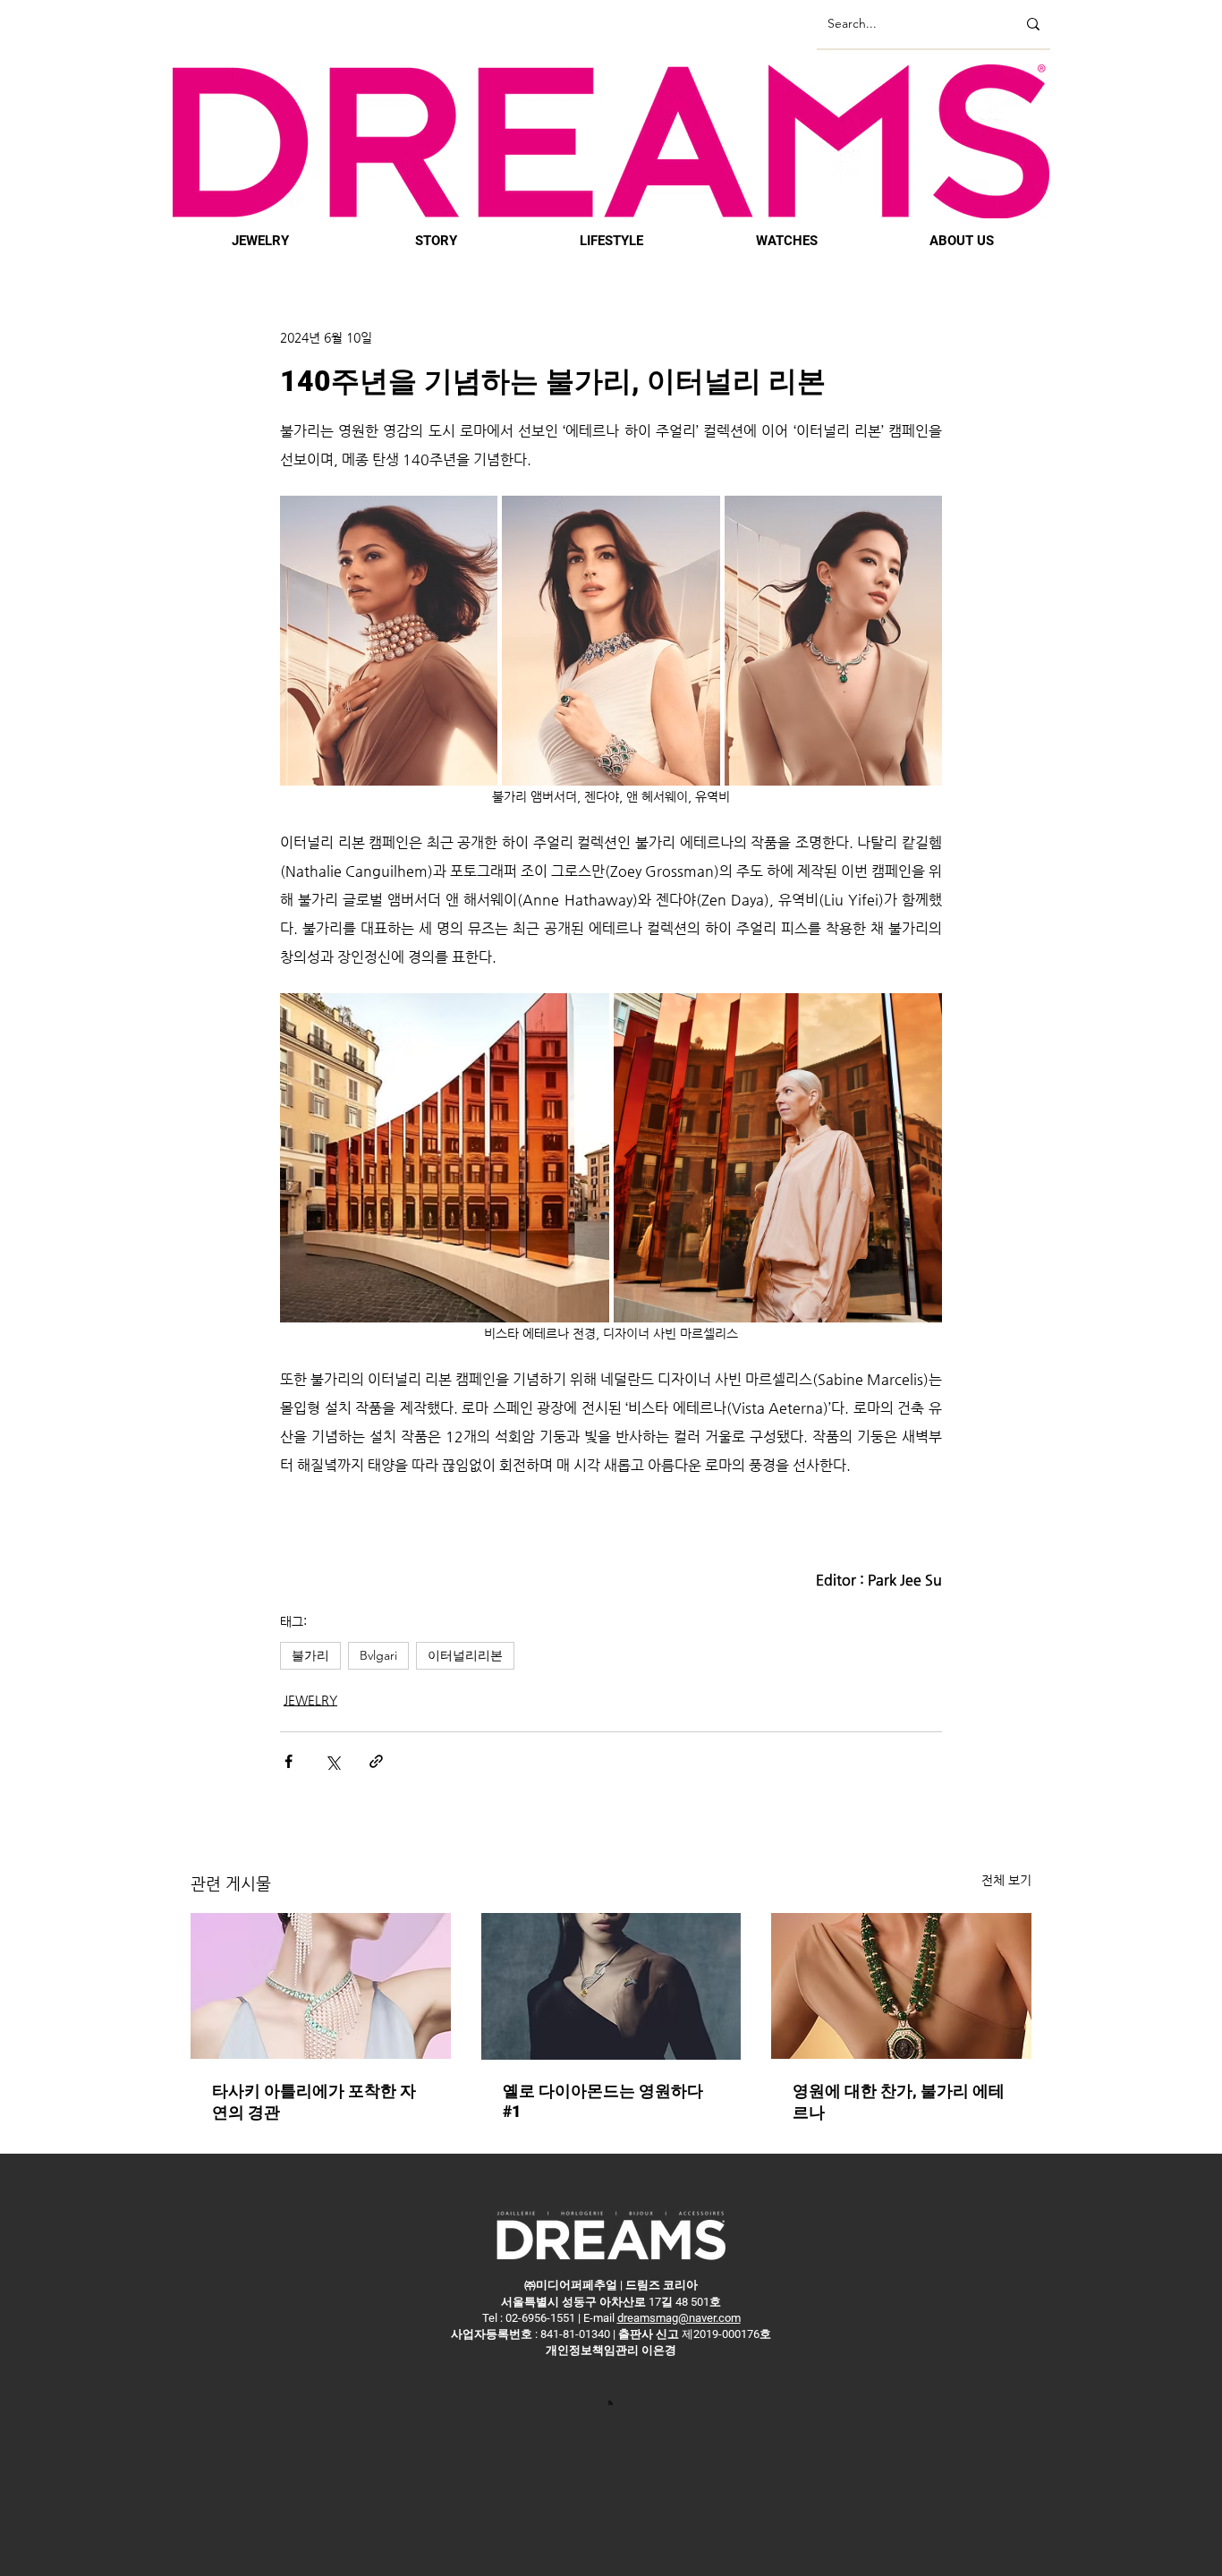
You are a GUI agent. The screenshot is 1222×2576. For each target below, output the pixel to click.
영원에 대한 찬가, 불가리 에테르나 (899, 2101)
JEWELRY (310, 1700)
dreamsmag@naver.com (679, 2318)
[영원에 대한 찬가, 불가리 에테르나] (901, 1986)
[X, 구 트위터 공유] (332, 1761)
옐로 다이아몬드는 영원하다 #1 (603, 2101)
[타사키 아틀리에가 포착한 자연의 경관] (321, 1986)
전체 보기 (1006, 1880)
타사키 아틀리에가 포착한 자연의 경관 (314, 2101)
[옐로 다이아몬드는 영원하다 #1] (611, 1986)
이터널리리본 (465, 1655)
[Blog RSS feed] (611, 2402)
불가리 (310, 1655)
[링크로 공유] (376, 1761)
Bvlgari (378, 1655)
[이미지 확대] (389, 641)
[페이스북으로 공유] (289, 1761)
